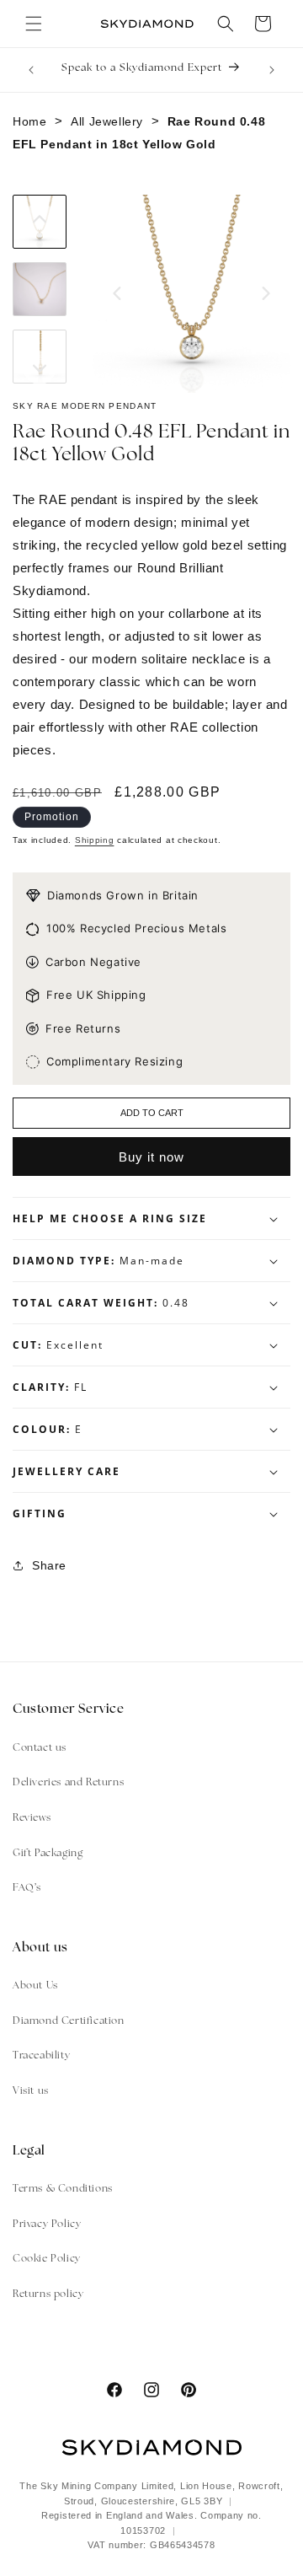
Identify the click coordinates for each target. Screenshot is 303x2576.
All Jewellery (107, 121)
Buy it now (151, 1157)
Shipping (95, 840)
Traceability (41, 2056)
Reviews (32, 1818)
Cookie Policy (47, 2259)
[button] (34, 24)
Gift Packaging (48, 1854)
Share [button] (49, 1565)
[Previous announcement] (31, 70)
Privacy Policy (47, 2224)
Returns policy (48, 2294)
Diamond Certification (69, 2021)
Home (29, 121)
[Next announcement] (272, 70)
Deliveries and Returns (68, 1783)
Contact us (40, 1748)
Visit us (31, 2091)
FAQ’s (27, 1888)
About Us (35, 1986)
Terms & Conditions (63, 2189)
